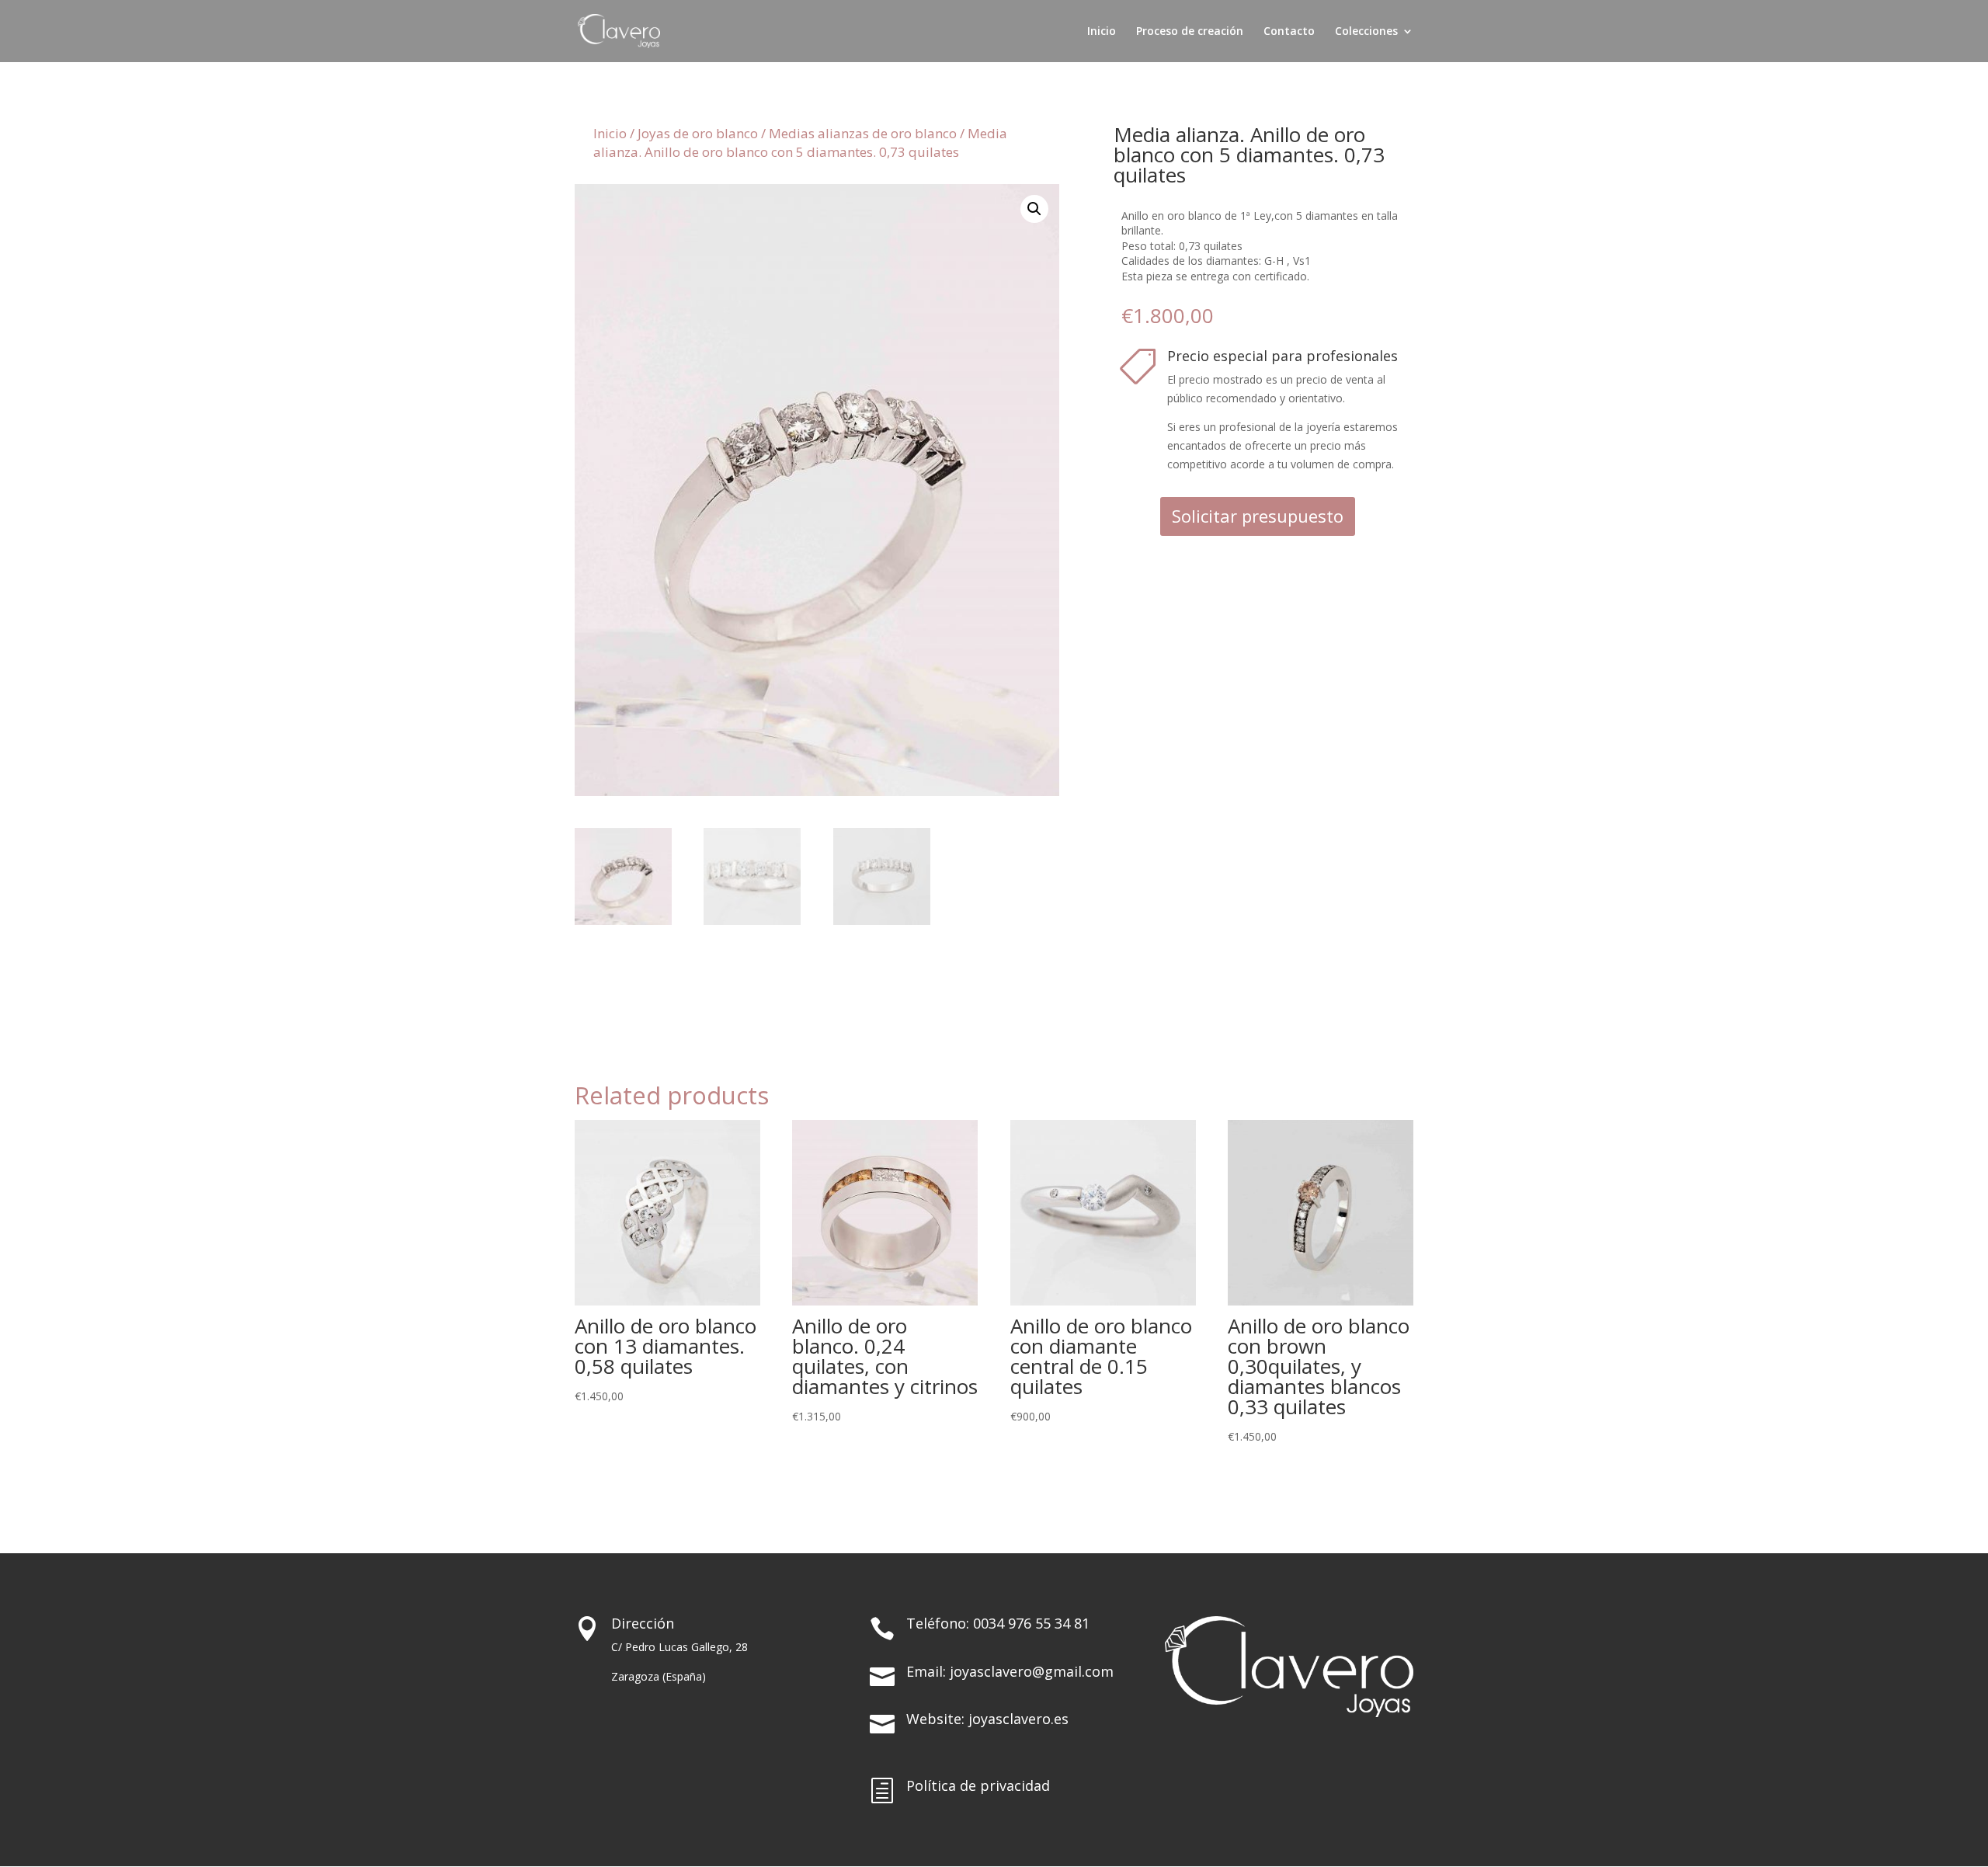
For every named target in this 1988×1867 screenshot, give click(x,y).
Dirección (643, 1623)
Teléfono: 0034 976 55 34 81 (998, 1623)
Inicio (1102, 32)
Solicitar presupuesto (1258, 516)
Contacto (1289, 32)
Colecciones (1366, 32)
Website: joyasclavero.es (987, 1719)
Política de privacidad (978, 1785)
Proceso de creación (1190, 32)
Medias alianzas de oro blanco (863, 133)
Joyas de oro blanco (698, 133)
